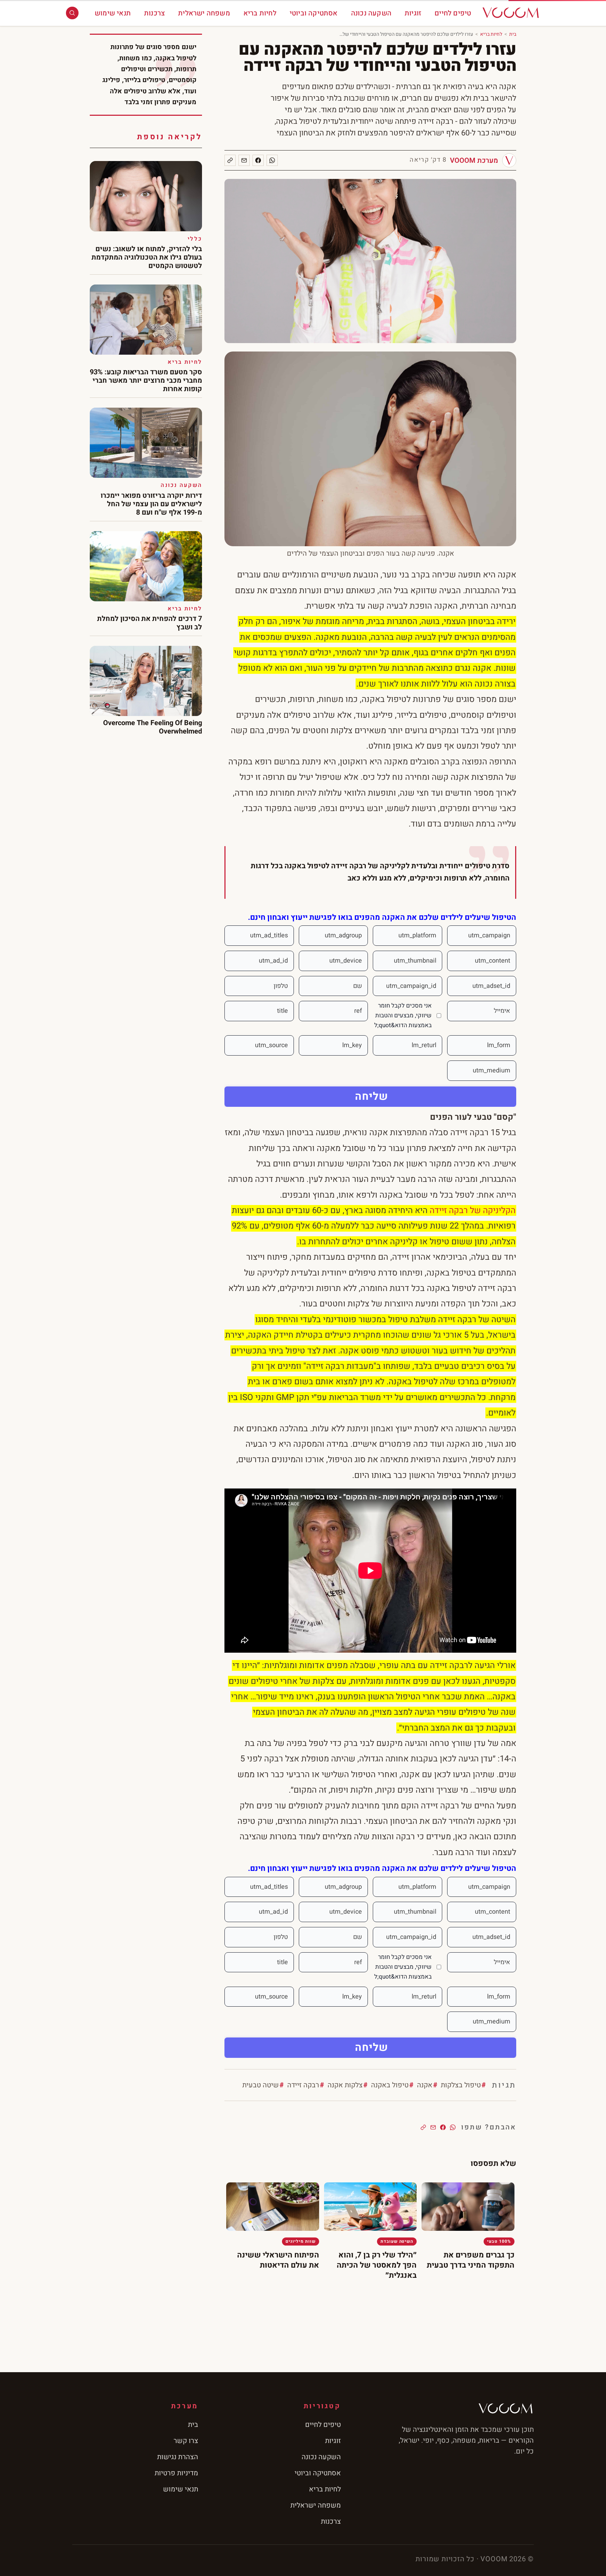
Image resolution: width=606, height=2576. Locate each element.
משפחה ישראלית (204, 13)
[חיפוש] (72, 13)
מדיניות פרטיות (176, 2473)
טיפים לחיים (453, 13)
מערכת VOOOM (474, 160)
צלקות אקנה (345, 2085)
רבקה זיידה (303, 2085)
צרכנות (154, 13)
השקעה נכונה (371, 13)
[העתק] (230, 160)
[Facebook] (258, 160)
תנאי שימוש (113, 13)
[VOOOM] (511, 13)
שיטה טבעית (261, 2085)
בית (513, 34)
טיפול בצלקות (461, 2085)
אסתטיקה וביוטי (314, 13)
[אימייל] (244, 160)
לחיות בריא (260, 13)
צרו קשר (186, 2441)
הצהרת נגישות (178, 2457)
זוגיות (413, 13)
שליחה (372, 1097)
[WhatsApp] (272, 160)
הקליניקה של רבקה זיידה (473, 1210)
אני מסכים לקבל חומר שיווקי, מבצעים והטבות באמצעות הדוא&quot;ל (403, 1015)
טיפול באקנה (390, 2085)
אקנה (425, 2085)
